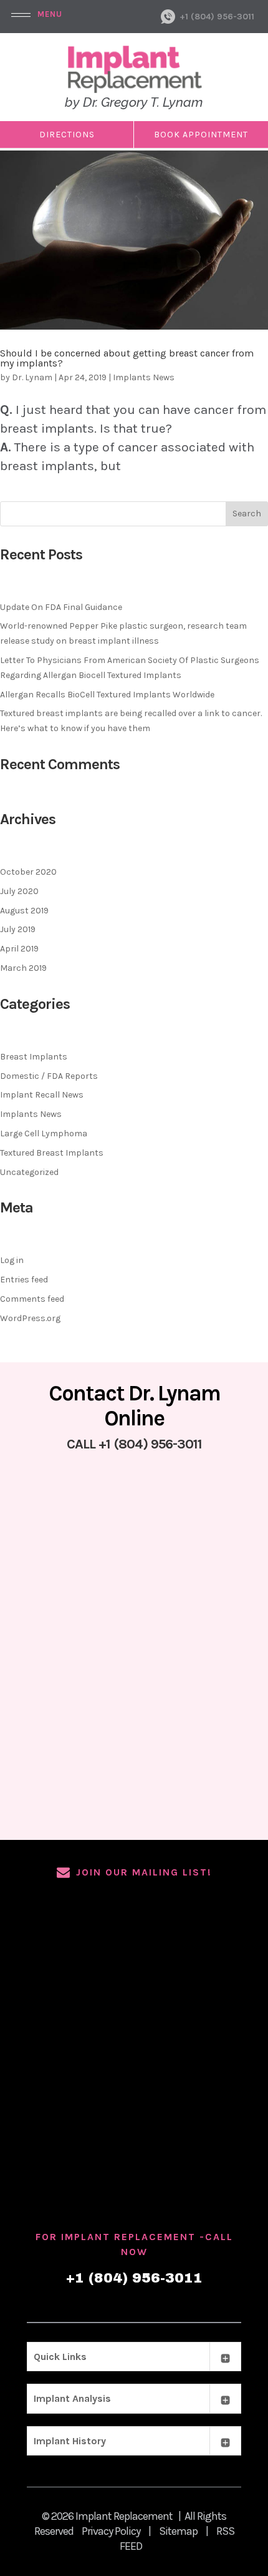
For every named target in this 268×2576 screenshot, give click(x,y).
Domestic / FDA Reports (49, 1076)
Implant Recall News (42, 1095)
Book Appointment (201, 135)
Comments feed (32, 1299)
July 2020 (19, 891)
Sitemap (178, 2531)
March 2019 (23, 968)
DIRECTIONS (67, 135)
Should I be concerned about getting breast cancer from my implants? (127, 358)
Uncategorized (29, 1172)
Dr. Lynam (32, 377)
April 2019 (19, 949)
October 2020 (28, 872)
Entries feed (24, 1280)
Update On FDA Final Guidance (61, 607)
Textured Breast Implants (52, 1153)
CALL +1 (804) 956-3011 (134, 1444)
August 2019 (24, 911)
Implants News (144, 377)
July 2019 (18, 929)
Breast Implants (34, 1057)
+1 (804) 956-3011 (217, 17)
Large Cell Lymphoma (44, 1133)
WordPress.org (30, 1318)
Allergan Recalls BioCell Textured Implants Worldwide (107, 695)
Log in (12, 1260)
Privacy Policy (111, 2531)
